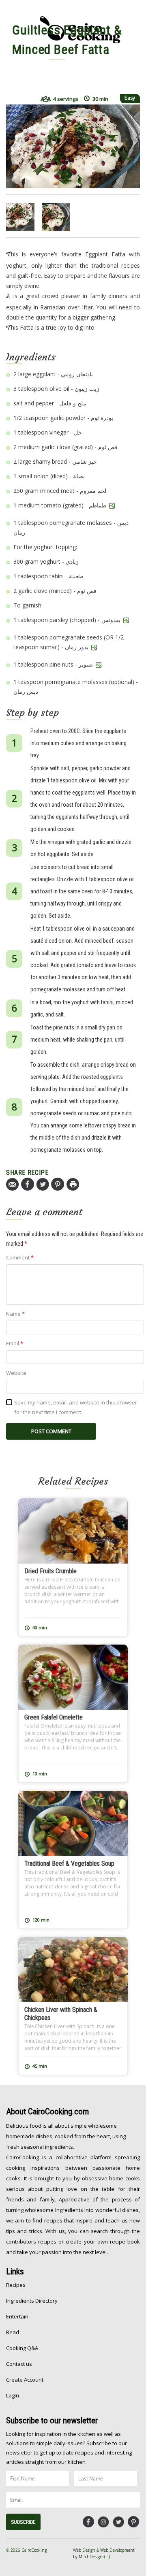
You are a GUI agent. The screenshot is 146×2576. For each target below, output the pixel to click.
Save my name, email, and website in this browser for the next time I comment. (76, 1407)
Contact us (19, 2364)
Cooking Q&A (22, 2348)
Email (15, 1343)
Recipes (16, 2285)
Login (13, 2395)
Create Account (25, 2380)
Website (16, 1373)
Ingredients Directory (32, 2301)
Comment (20, 1257)
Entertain (17, 2316)
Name (15, 1314)
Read (13, 2332)
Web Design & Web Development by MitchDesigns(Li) (104, 2553)
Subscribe (23, 2522)
